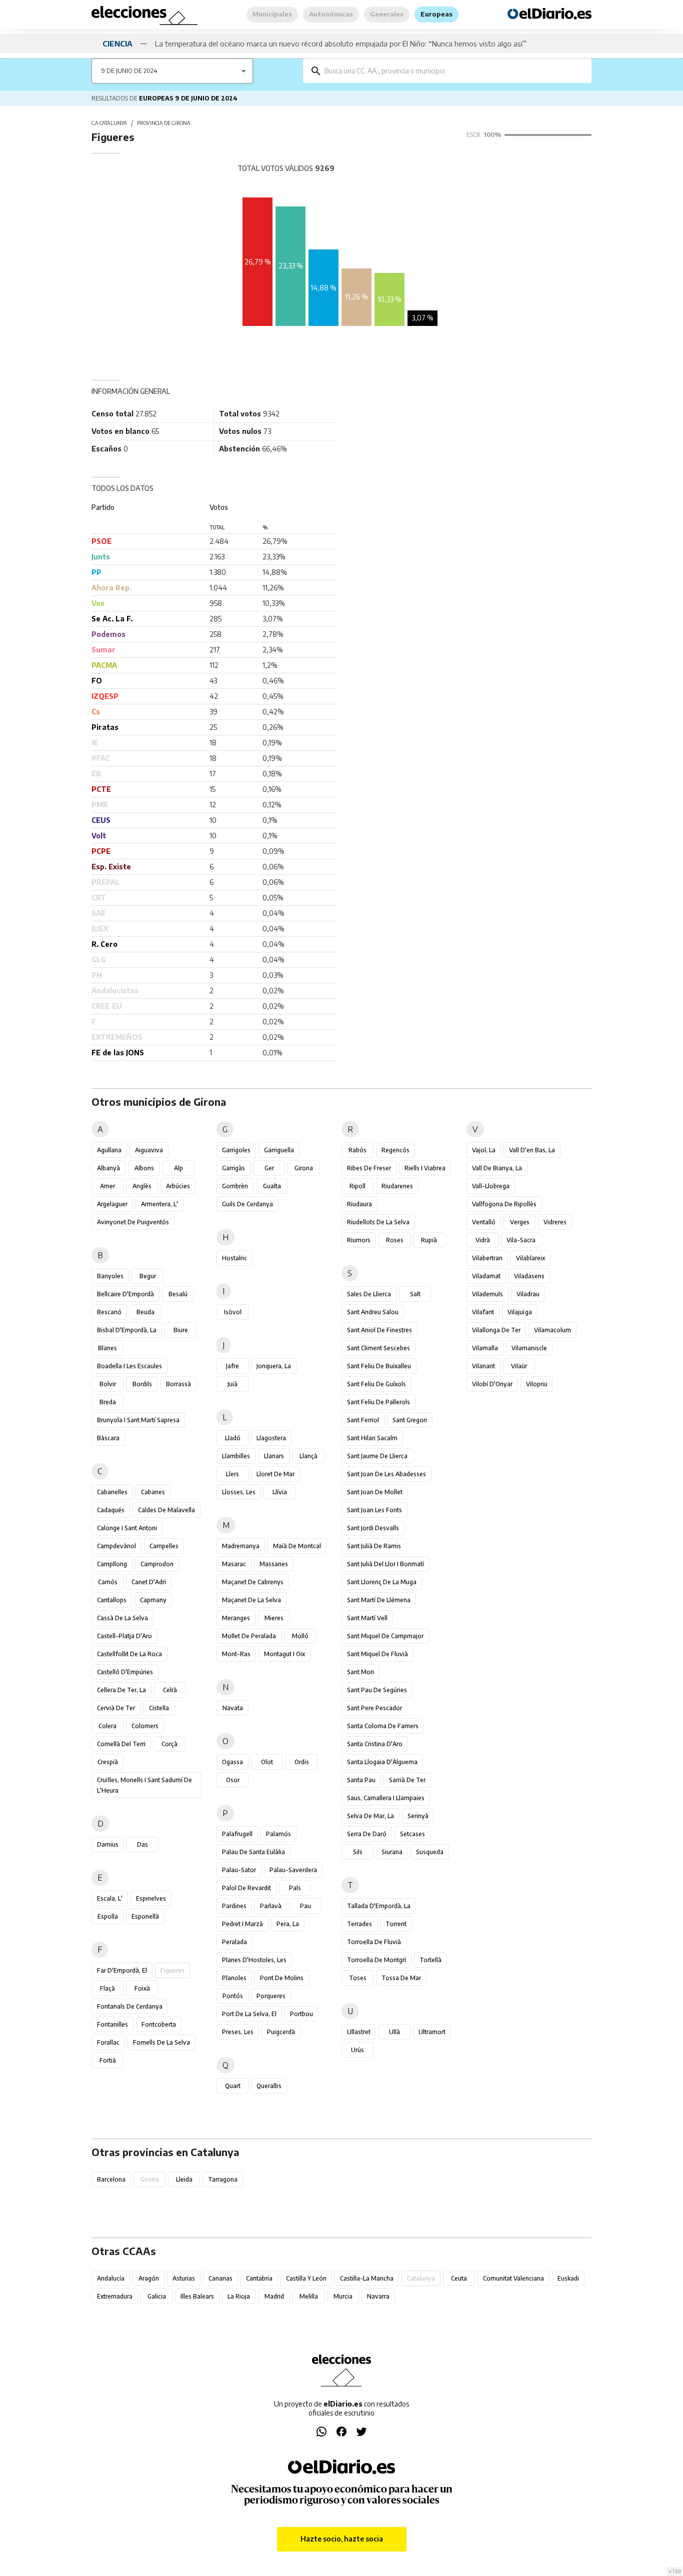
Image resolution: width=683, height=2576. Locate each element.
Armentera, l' (159, 1204)
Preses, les (238, 2032)
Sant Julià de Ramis (374, 1546)
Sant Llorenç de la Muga (382, 1582)
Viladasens (529, 1276)
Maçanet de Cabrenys (253, 1582)
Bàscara (108, 1438)
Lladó (233, 1438)
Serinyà (418, 1816)
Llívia (280, 1492)
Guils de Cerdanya (247, 1204)
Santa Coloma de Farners (383, 1726)
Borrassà (178, 1384)
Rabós (357, 1150)
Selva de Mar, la (370, 1816)
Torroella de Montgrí (376, 1960)
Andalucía (111, 2278)
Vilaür (519, 1366)
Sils (358, 1852)
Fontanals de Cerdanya (130, 2006)
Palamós (278, 1834)
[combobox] (454, 71)
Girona (304, 1168)
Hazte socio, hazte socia (342, 2539)
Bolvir (108, 1384)
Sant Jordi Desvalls (373, 1528)
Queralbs (269, 2086)
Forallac (108, 2042)
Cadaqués (111, 1510)
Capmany (153, 1600)
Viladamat (486, 1276)
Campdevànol (116, 1546)
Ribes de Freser (369, 1168)
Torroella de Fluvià (374, 1942)
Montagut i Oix (284, 1654)
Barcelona (111, 2179)
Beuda (145, 1312)
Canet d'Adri (149, 1582)
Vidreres (555, 1222)
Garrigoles (236, 1150)
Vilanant (483, 1366)
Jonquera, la (274, 1366)
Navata (233, 1708)
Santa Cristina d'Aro (375, 1744)
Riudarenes (397, 1186)
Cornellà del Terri (121, 1744)
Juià (232, 1384)
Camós (108, 1582)
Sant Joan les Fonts (374, 1510)
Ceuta (459, 2278)
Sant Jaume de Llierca (377, 1456)
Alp (178, 1168)
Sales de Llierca (369, 1294)
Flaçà (107, 1988)
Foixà (142, 1988)
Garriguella (279, 1150)
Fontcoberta (159, 2024)
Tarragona (223, 2179)
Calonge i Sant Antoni (127, 1528)
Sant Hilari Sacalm (372, 1438)
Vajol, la (484, 1150)
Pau (305, 1906)
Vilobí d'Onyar (492, 1384)
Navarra (378, 2296)
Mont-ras (236, 1654)
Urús (357, 2050)
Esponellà (145, 1916)
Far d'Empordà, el (122, 1970)
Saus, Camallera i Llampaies (386, 1798)
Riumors (359, 1240)
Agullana (109, 1150)
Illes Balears (197, 2296)
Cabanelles (112, 1492)
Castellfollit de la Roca (129, 1654)
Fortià (108, 2060)
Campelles (164, 1546)
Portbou (301, 2014)
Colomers (145, 1726)
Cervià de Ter (116, 1708)
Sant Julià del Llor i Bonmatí (385, 1564)
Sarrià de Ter (407, 1780)
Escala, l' (110, 1898)
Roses (395, 1240)
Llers (232, 1474)
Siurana (392, 1852)
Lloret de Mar (275, 1474)
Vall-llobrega (491, 1186)
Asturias (184, 2278)
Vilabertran (487, 1258)
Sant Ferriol (363, 1420)
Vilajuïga (520, 1312)
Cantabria (259, 2278)
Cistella (159, 1708)
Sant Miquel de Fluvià (377, 1654)
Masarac (234, 1564)
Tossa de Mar (401, 1978)
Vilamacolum (552, 1330)
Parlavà (271, 1906)
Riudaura (359, 1204)
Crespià (108, 1762)
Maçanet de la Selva (251, 1600)
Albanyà (108, 1168)
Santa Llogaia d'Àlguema (382, 1762)
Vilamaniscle (529, 1348)
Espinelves (151, 1898)
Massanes (274, 1564)
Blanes (107, 1348)
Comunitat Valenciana (513, 2278)
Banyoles (110, 1276)
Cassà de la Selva (122, 1618)
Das (142, 1844)
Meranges (236, 1618)
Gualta (272, 1186)
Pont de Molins (282, 1978)
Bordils (142, 1384)
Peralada (234, 1942)
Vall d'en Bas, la (532, 1150)
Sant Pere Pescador (374, 1708)
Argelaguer (112, 1204)
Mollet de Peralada (249, 1636)
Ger (269, 1168)
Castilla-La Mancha (367, 2278)
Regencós (395, 1150)
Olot (267, 1762)
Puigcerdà (281, 2032)
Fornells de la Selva (161, 2042)
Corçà (169, 1744)
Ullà (394, 2032)
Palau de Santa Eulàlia (253, 1852)
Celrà (170, 1690)
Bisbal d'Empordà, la (127, 1330)
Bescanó (109, 1312)
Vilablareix (530, 1258)
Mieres (274, 1618)
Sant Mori (360, 1672)
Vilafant (483, 1312)
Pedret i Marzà (242, 1924)
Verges (520, 1222)
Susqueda (430, 1852)
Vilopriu (537, 1384)
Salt (415, 1294)
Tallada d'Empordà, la (379, 1906)
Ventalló (484, 1222)
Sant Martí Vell (367, 1618)
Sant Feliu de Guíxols (376, 1384)
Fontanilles (112, 2024)
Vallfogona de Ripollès (504, 1204)
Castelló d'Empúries (125, 1672)
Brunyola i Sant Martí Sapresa (138, 1420)
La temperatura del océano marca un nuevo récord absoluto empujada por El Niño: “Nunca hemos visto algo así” (341, 43)
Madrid (274, 2296)
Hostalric (234, 1258)
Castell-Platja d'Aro (124, 1636)
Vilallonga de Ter (496, 1330)
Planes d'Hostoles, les (254, 1960)
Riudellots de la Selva (378, 1222)
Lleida (184, 2179)
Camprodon (157, 1564)
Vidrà (483, 1240)
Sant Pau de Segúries (377, 1690)
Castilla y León (306, 2278)
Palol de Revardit (246, 1888)
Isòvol (233, 1312)
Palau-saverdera (293, 1870)
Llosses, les (239, 1492)
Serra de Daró (367, 1834)
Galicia (157, 2296)
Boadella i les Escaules (129, 1366)
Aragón (149, 2278)
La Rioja (239, 2296)
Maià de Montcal (297, 1546)
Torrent (396, 1924)
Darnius (108, 1844)
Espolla (108, 1916)
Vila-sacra (521, 1240)
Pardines (234, 1906)
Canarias (220, 2278)
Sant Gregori (410, 1420)
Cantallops (112, 1600)
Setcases (412, 1834)
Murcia (343, 2296)
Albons (144, 1168)
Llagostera (271, 1438)
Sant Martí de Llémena (379, 1600)
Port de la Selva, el (249, 2014)
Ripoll (357, 1186)
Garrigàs (233, 1168)
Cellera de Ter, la (121, 1690)
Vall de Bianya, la (497, 1168)
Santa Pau (361, 1780)
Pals (295, 1888)
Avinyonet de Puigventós (133, 1222)
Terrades (359, 1924)
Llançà (308, 1456)
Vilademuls (487, 1294)
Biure (181, 1330)
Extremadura (115, 2296)
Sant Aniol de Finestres (379, 1330)
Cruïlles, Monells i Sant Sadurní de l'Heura (144, 1785)
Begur (148, 1276)
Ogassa (232, 1762)
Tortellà (430, 1960)
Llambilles (236, 1456)
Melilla (309, 2296)
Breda (108, 1402)
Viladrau (528, 1294)
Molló (300, 1636)
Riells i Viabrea (425, 1168)
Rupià (429, 1240)
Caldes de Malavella (166, 1510)
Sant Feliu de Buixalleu (379, 1366)
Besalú (178, 1294)
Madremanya (241, 1546)
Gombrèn (235, 1186)
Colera (107, 1726)
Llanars (274, 1456)
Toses (358, 1978)
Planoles (234, 1978)
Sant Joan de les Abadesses (386, 1474)
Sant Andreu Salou (373, 1312)
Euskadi (568, 2278)
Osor (233, 1780)
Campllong (112, 1564)
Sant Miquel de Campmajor (385, 1636)
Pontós (233, 1996)
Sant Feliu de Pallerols (378, 1402)
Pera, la (288, 1924)
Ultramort (432, 2032)
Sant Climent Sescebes (378, 1348)
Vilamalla (485, 1348)
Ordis (302, 1762)
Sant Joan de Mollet (375, 1492)
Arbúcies (178, 1186)
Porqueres (271, 1996)
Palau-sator (239, 1870)
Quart (233, 2086)
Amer (107, 1186)
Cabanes (153, 1492)
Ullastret (359, 2032)
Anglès (142, 1186)
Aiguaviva (149, 1150)
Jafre (232, 1366)
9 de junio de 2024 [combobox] (129, 71)
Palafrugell (237, 1834)
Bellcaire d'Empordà (125, 1294)
